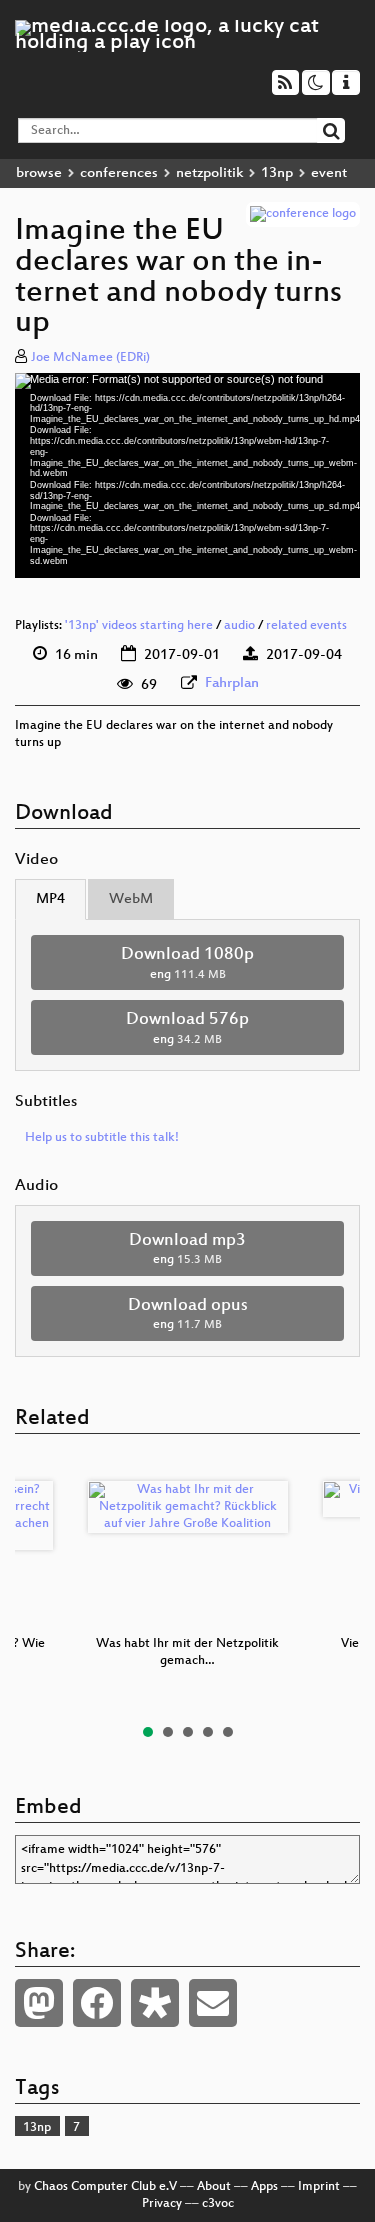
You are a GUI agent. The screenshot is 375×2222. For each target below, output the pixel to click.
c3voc (218, 2204)
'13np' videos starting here (139, 626)
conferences (119, 173)
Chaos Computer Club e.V (105, 2187)
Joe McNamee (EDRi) (90, 358)
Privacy (162, 2204)
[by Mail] (213, 2003)
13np (277, 173)
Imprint (319, 2187)
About (214, 2187)
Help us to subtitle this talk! (102, 1138)
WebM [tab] (131, 899)
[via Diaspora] (155, 2003)
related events (306, 626)
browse (39, 173)
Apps (264, 2187)
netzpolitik (209, 173)
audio (239, 626)
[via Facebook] (97, 2003)
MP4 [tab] (50, 899)
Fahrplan (232, 683)
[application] (187, 475)
